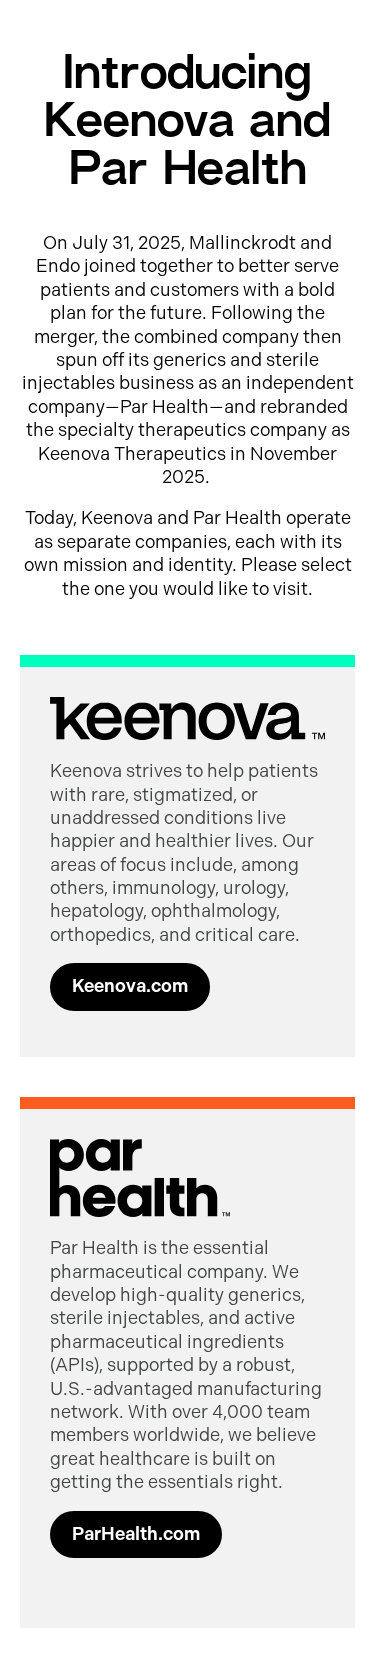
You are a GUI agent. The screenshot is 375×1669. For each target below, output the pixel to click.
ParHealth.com (136, 1534)
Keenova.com (130, 986)
